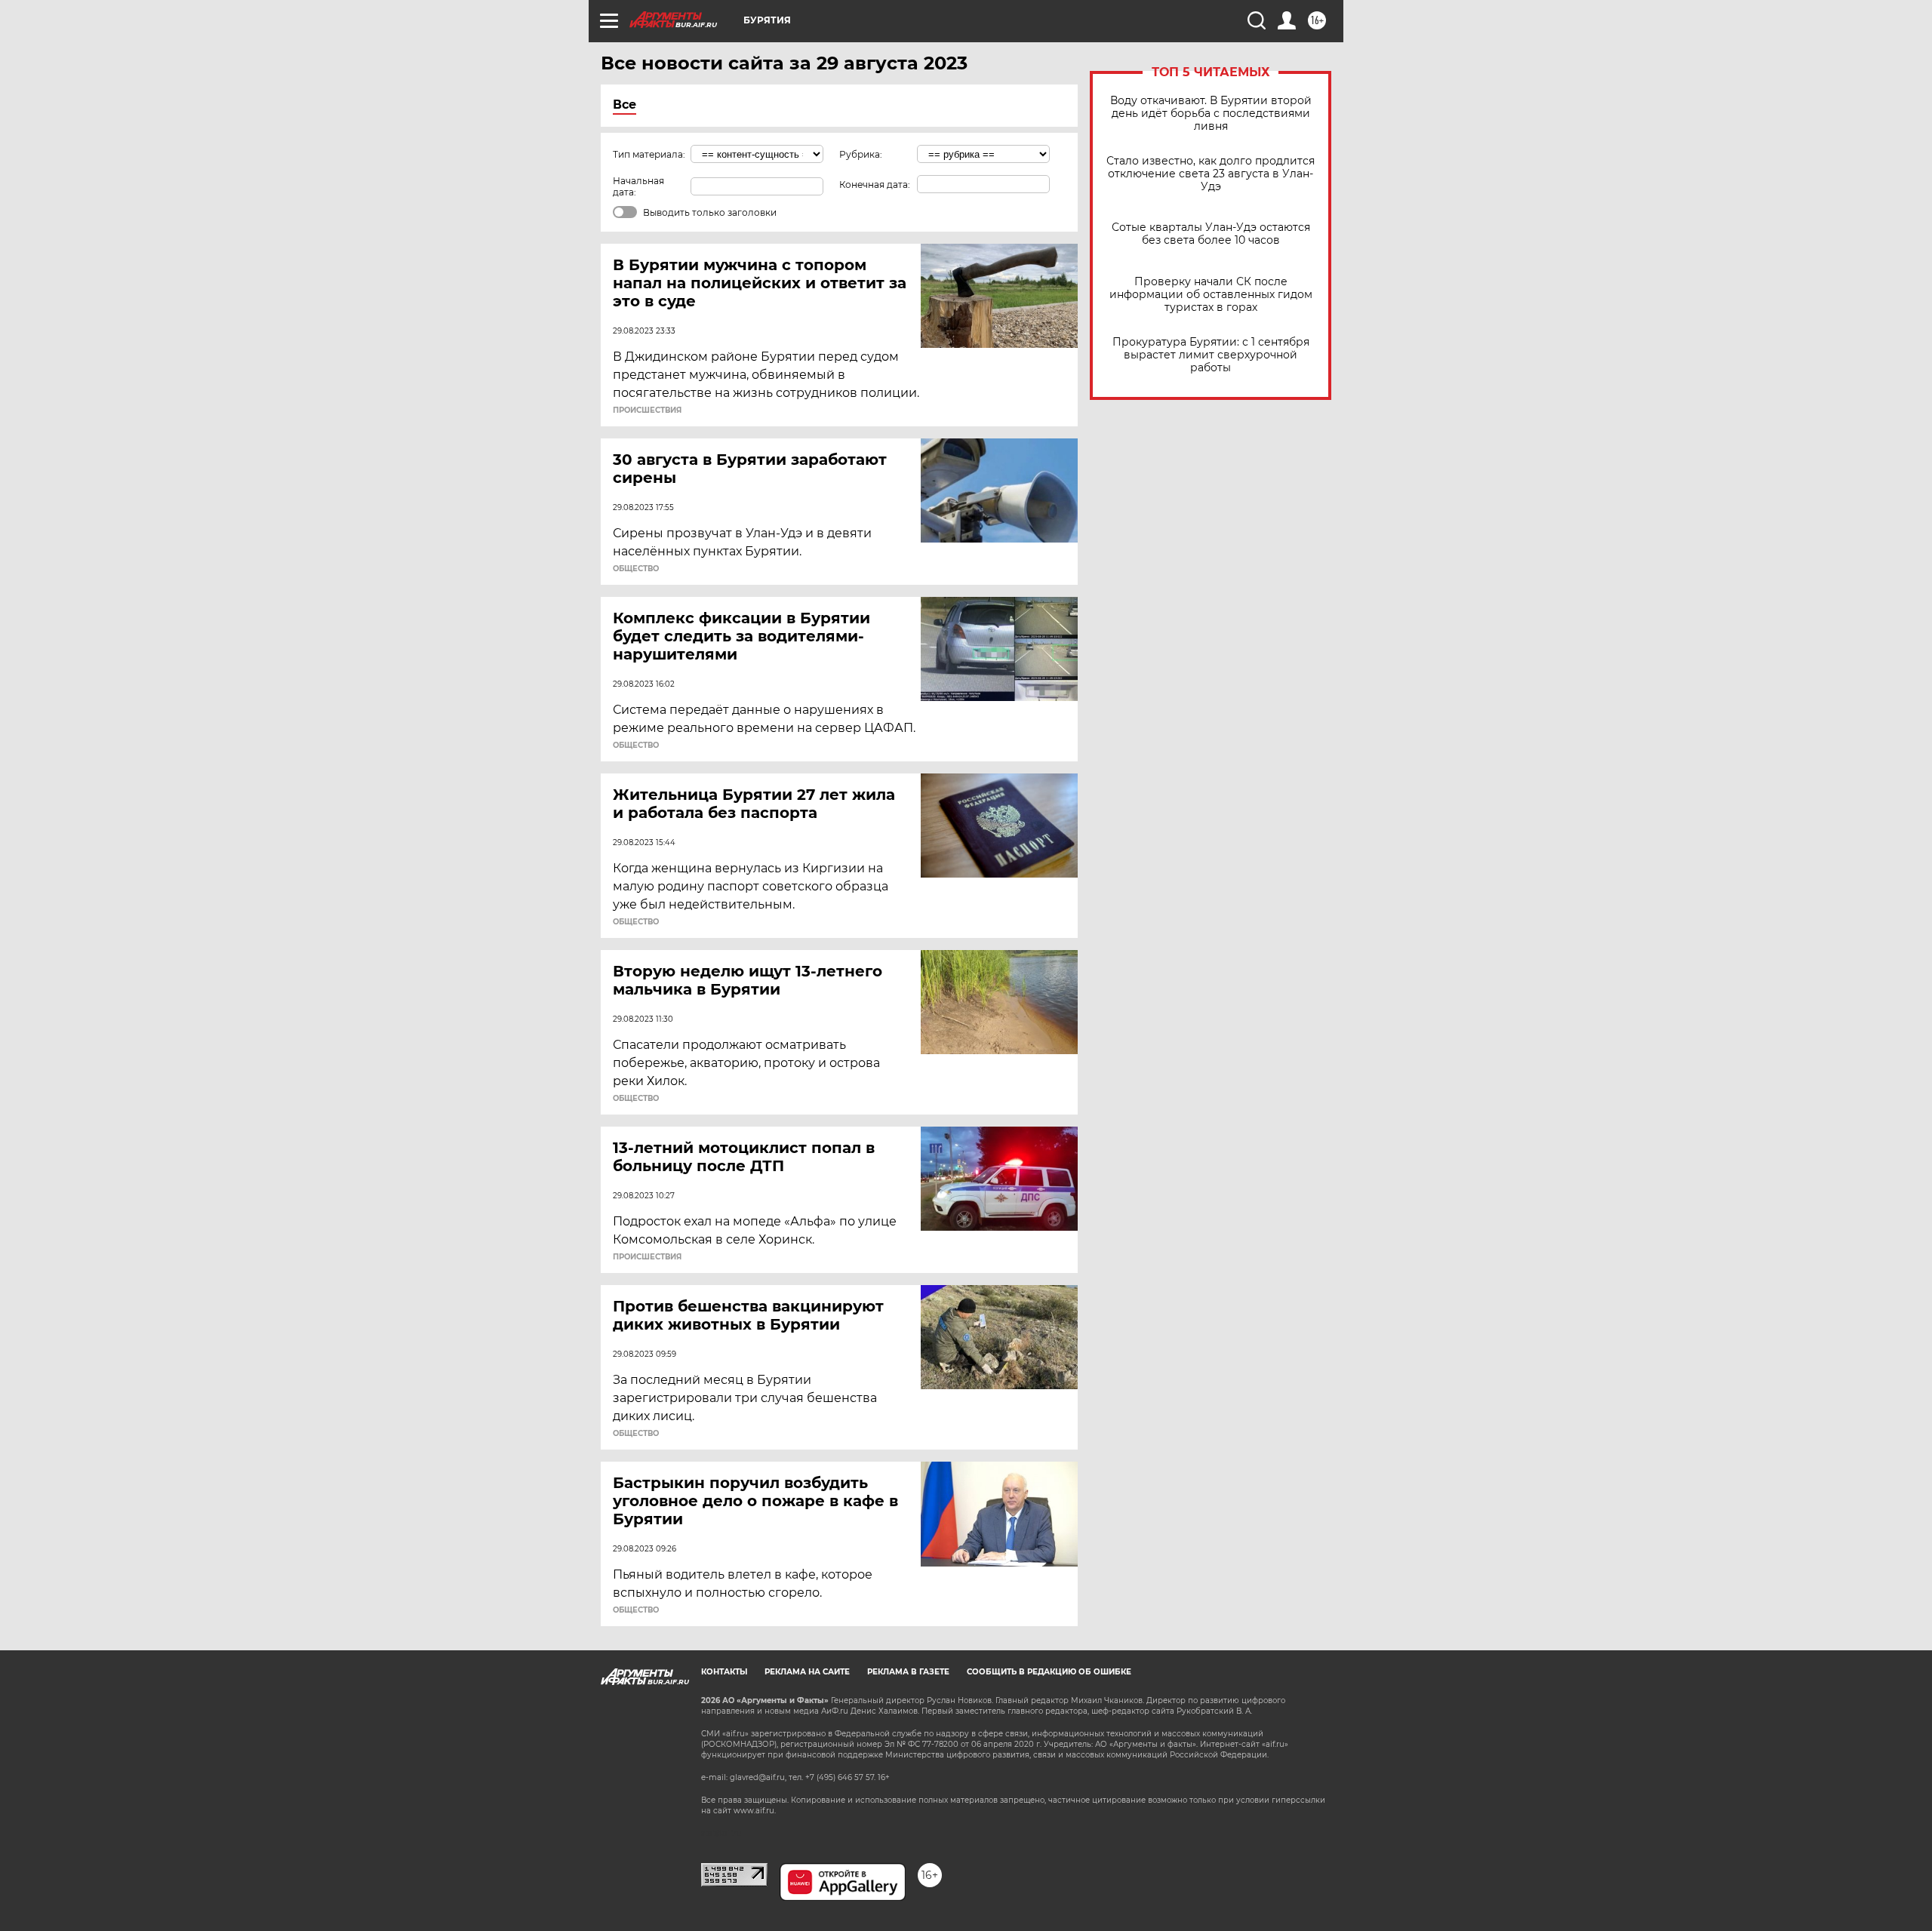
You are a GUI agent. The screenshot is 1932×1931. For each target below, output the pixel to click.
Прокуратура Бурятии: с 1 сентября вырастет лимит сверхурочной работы (1211, 355)
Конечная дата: (875, 184)
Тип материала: (649, 154)
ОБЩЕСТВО (636, 569)
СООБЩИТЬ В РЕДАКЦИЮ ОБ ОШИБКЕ (1049, 1672)
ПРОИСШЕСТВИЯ (647, 410)
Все (625, 105)
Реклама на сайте (807, 1672)
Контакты (724, 1672)
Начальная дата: (638, 186)
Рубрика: (861, 154)
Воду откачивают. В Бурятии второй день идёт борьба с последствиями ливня (1211, 114)
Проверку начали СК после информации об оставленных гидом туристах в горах (1211, 295)
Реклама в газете (908, 1672)
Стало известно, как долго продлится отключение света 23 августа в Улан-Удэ (1211, 174)
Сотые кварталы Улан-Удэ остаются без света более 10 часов (1211, 234)
